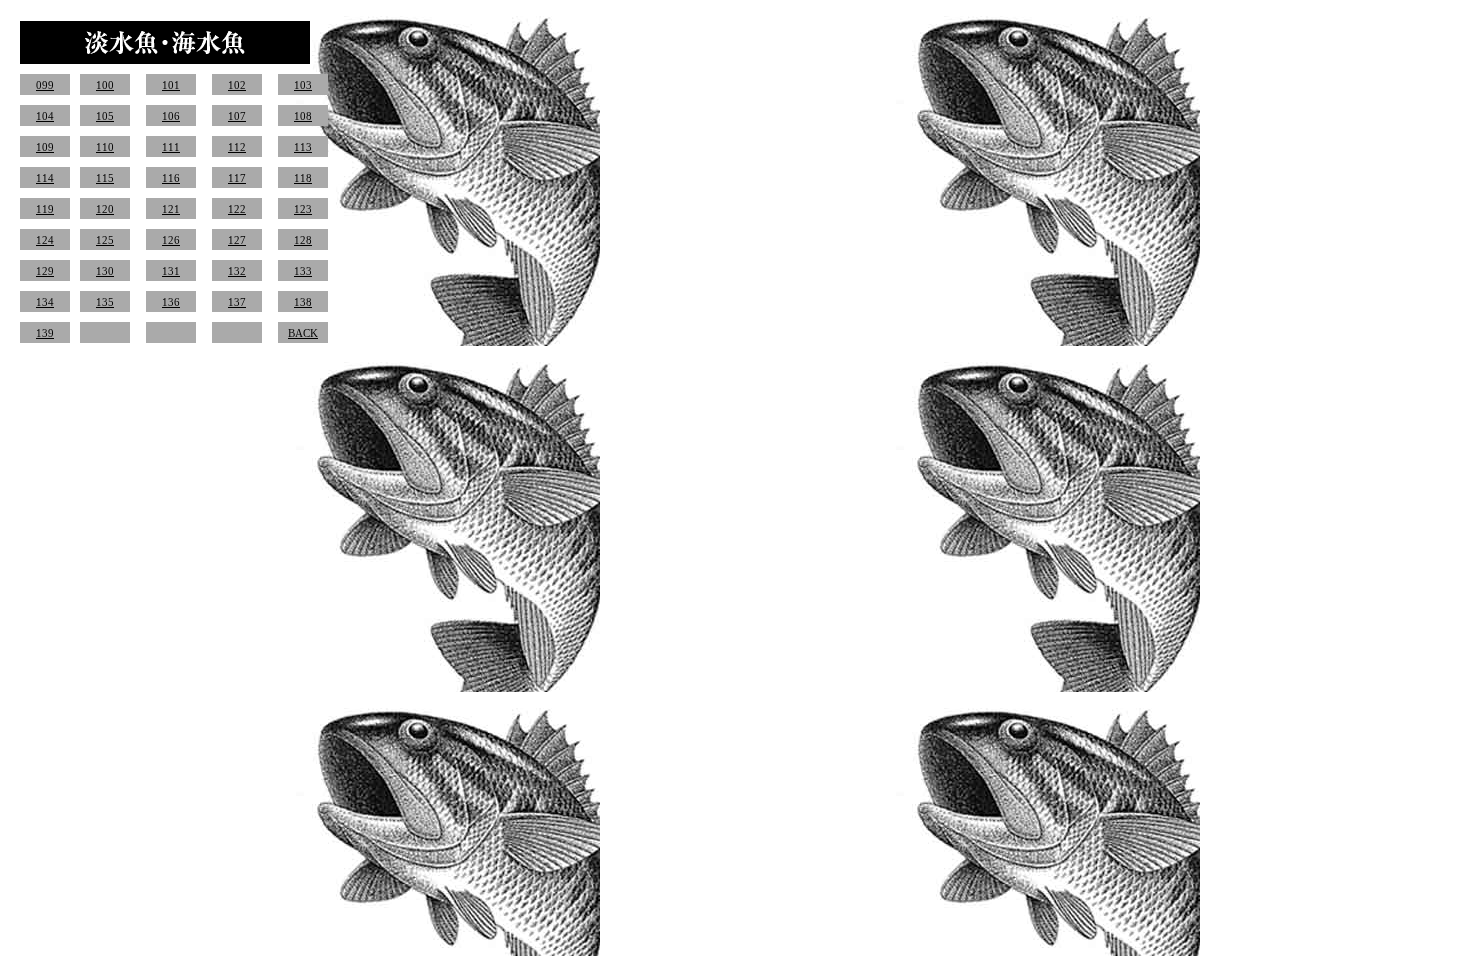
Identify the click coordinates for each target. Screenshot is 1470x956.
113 (303, 147)
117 (237, 178)
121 (171, 209)
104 (45, 116)
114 (45, 178)
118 (303, 178)
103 (303, 85)
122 (237, 209)
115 (105, 178)
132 (237, 271)
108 (303, 116)
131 (171, 271)
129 (45, 271)
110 (105, 147)
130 (105, 271)
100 (105, 85)
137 (237, 302)
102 (237, 85)
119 (45, 209)
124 (45, 240)
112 (237, 147)
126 (171, 240)
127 (237, 240)
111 (171, 147)
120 (105, 209)
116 (171, 178)
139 (45, 333)
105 (105, 116)
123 (303, 209)
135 (105, 302)
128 (303, 240)
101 (171, 85)
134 (45, 302)
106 (171, 116)
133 (303, 271)
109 (45, 147)
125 (105, 240)
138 (303, 302)
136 (171, 302)
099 (45, 85)
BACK (303, 333)
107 (237, 116)
